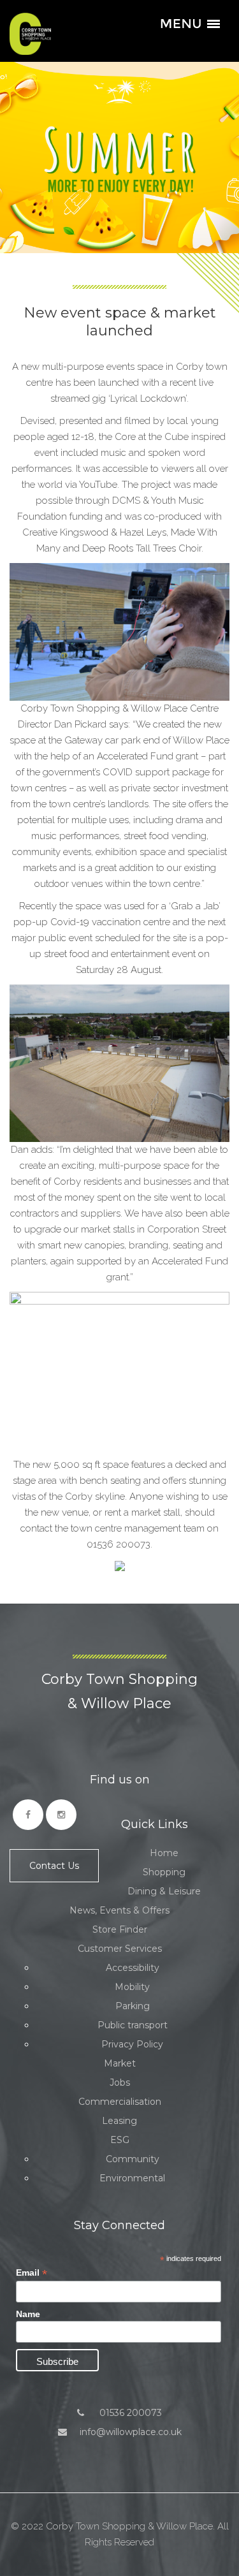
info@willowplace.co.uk (131, 2432)
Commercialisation (120, 2102)
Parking (133, 2006)
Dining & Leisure (164, 1891)
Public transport (133, 2025)
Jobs (120, 2082)
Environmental (132, 2178)
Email (32, 2273)
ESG (120, 2140)
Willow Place (30, 34)
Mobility (132, 1987)
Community (133, 2159)
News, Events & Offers (119, 1910)
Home (164, 1853)
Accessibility (133, 1968)
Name (28, 2314)
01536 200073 (129, 2413)
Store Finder (120, 1929)
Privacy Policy (132, 2044)
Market (120, 2063)
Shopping (164, 1872)
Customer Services (120, 1949)
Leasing (119, 2121)
